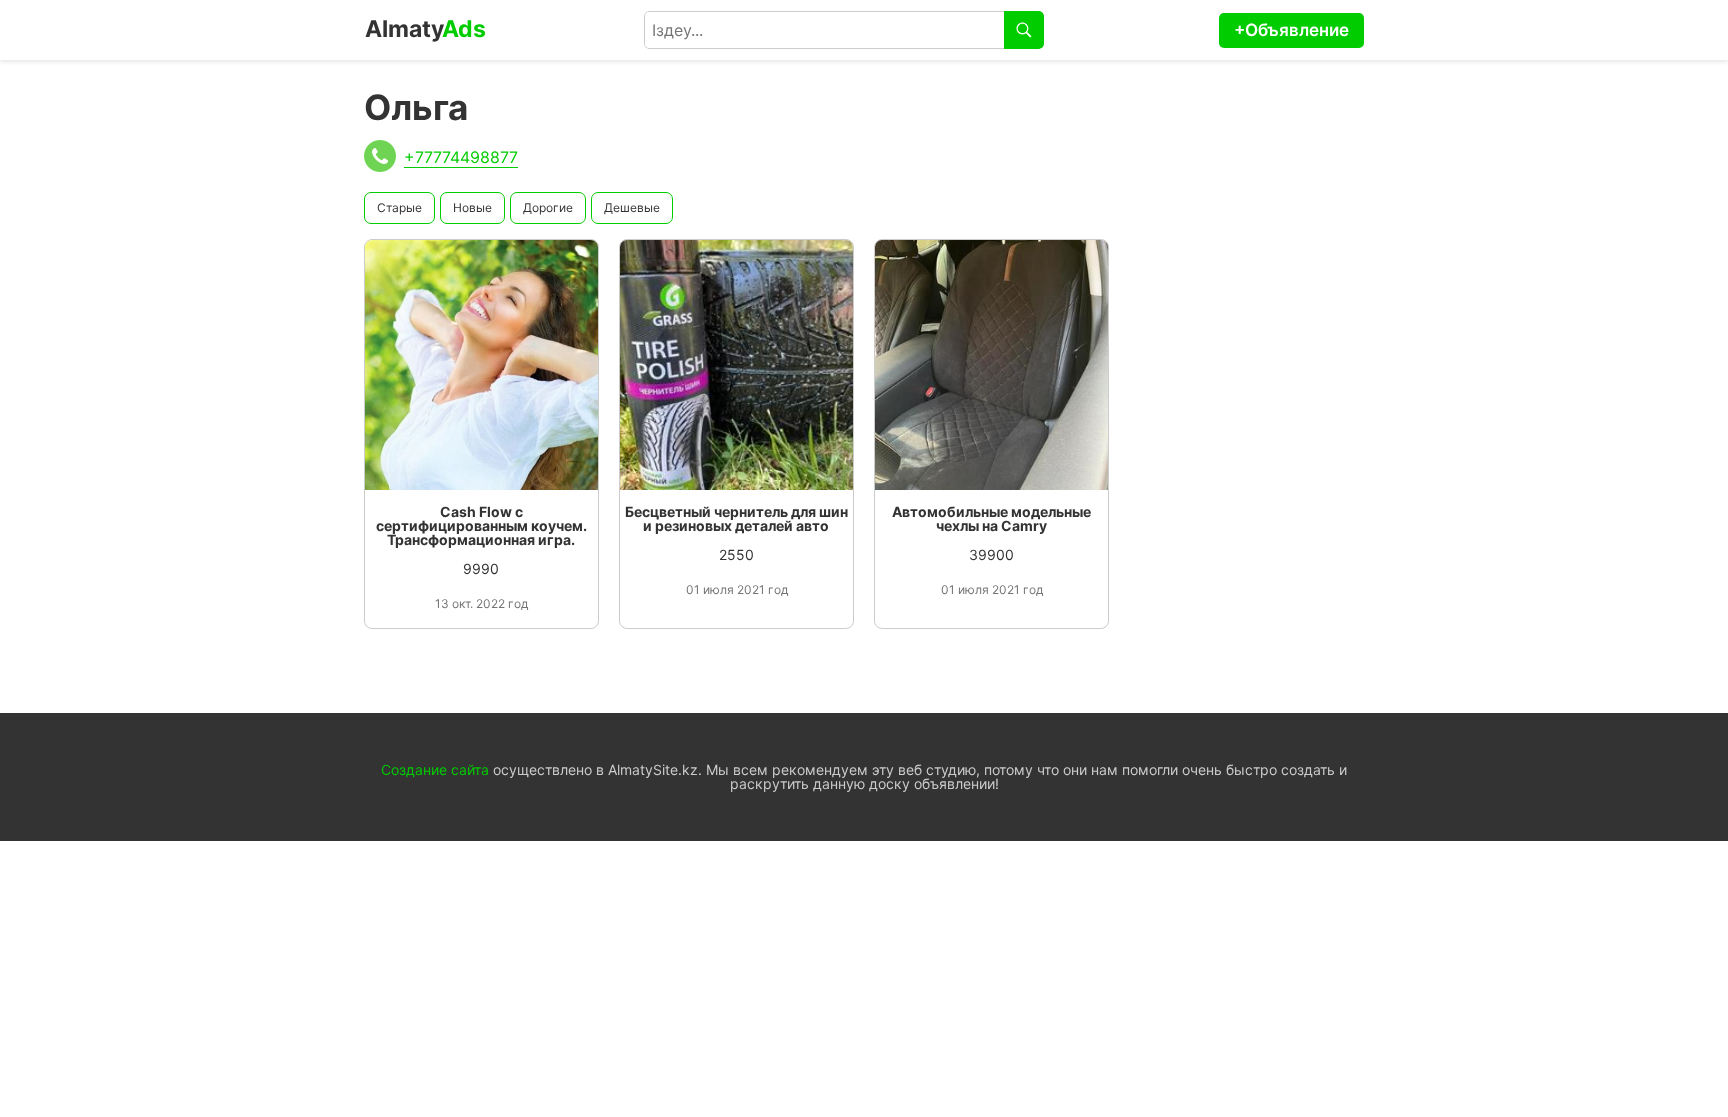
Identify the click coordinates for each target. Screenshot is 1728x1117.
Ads (425, 29)
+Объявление (1291, 30)
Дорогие (548, 207)
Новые (472, 207)
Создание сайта (435, 769)
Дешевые (632, 207)
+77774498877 (461, 157)
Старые (399, 207)
